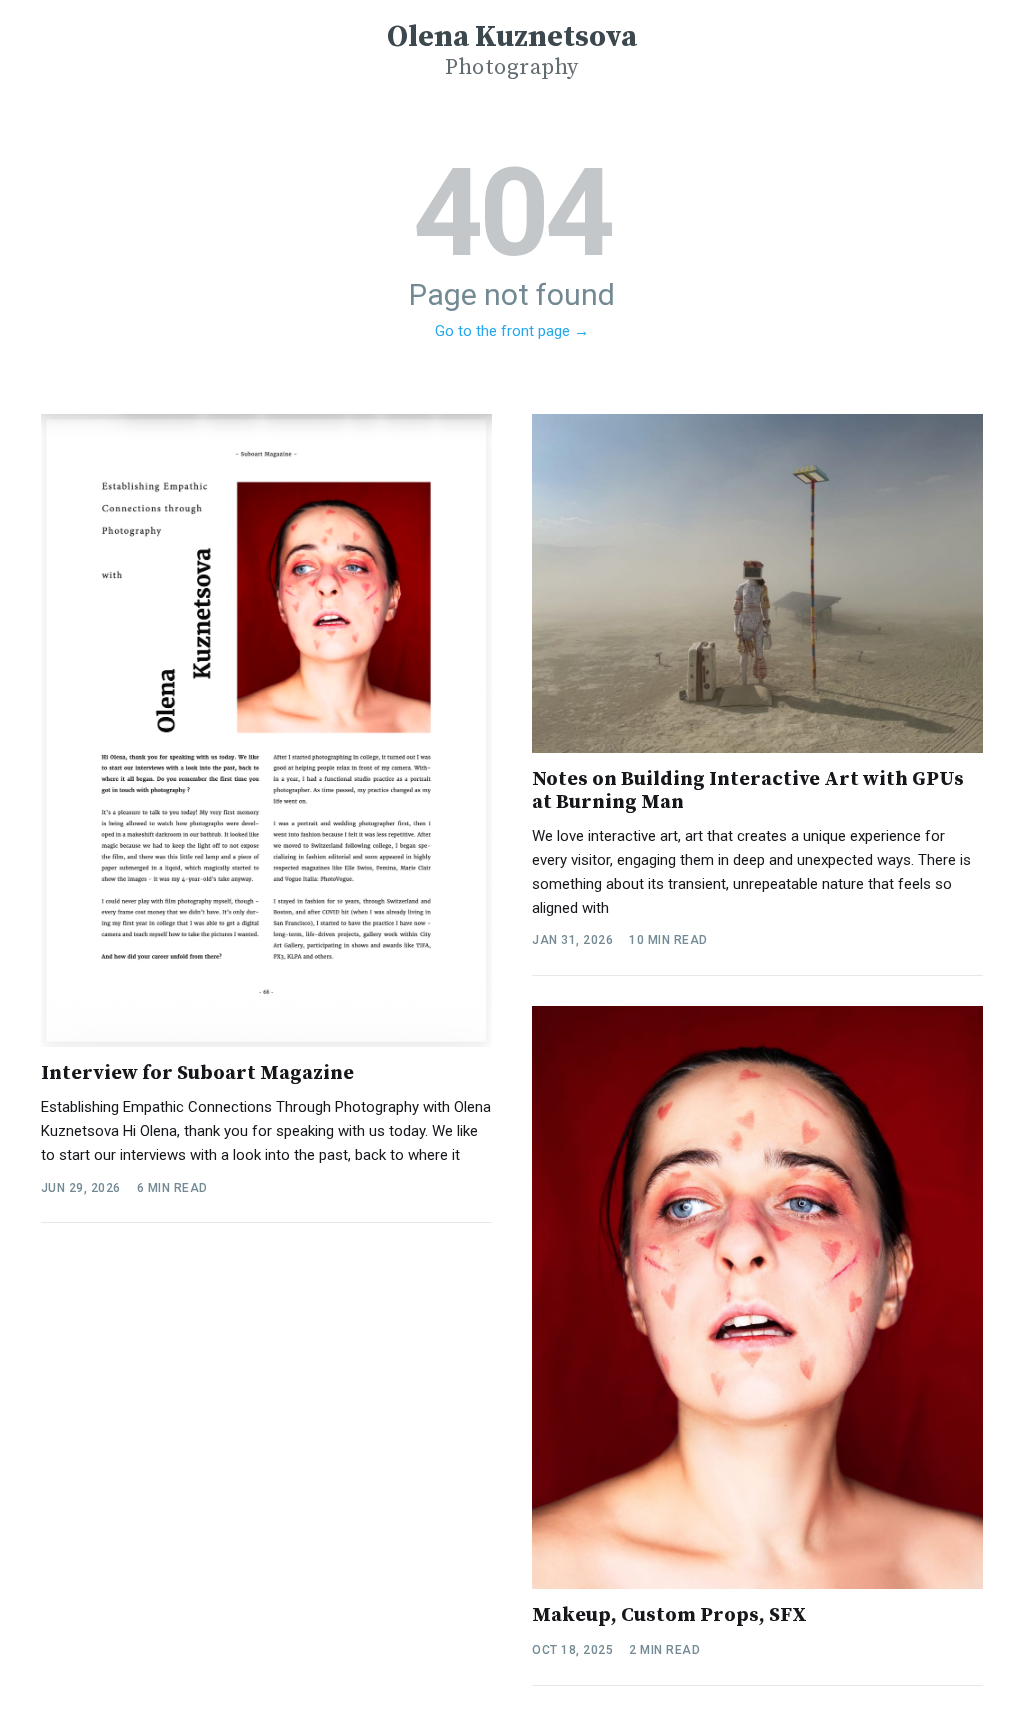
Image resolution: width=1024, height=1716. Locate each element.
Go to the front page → (512, 331)
